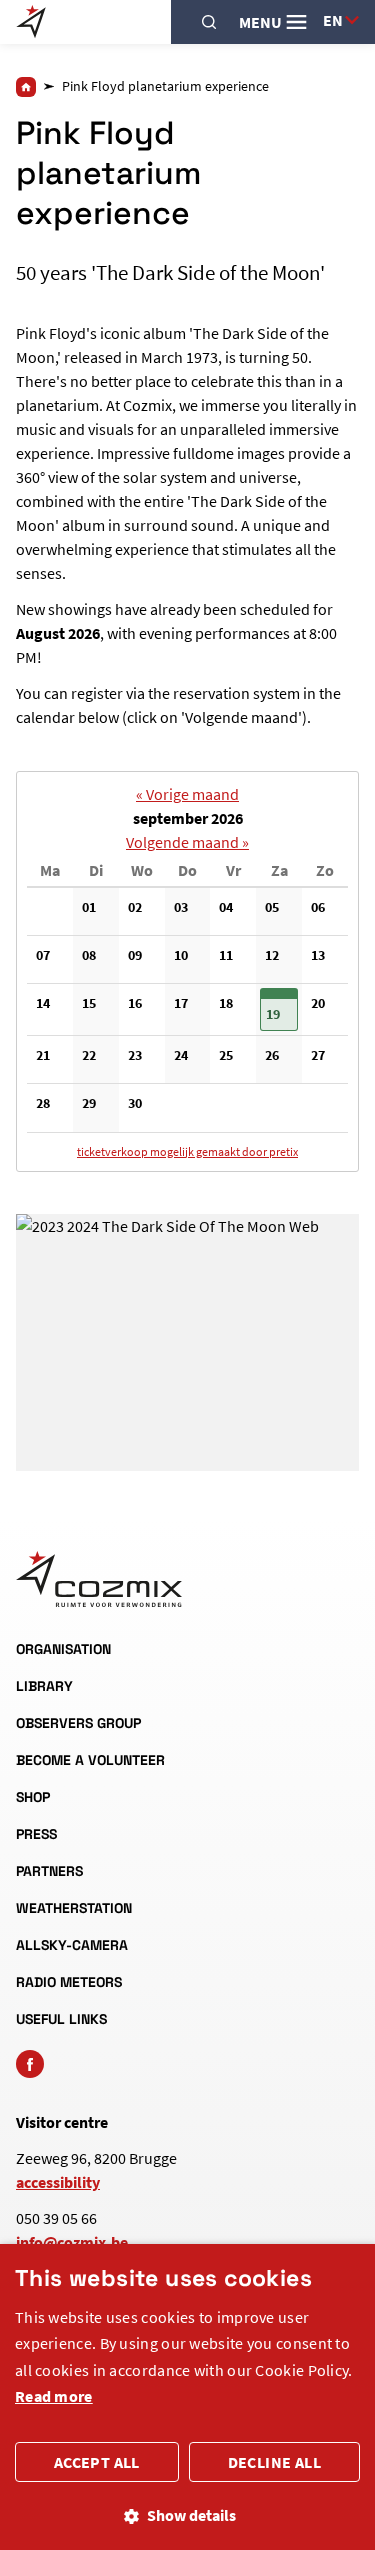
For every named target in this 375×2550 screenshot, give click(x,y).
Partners (49, 1871)
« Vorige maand (187, 794)
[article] (187, 971)
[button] (279, 1010)
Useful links (61, 2019)
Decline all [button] (274, 2462)
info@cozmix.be (72, 2242)
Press (36, 1834)
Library (44, 1686)
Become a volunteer (90, 1760)
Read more (54, 2396)
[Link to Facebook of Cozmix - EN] (30, 2064)
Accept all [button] (97, 2462)
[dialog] (187, 2397)
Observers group (78, 1723)
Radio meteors (69, 1982)
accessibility (58, 2182)
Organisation (63, 1649)
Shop (33, 1797)
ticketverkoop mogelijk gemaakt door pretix (187, 1151)
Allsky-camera (72, 1945)
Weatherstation (74, 1908)
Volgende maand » (187, 842)
